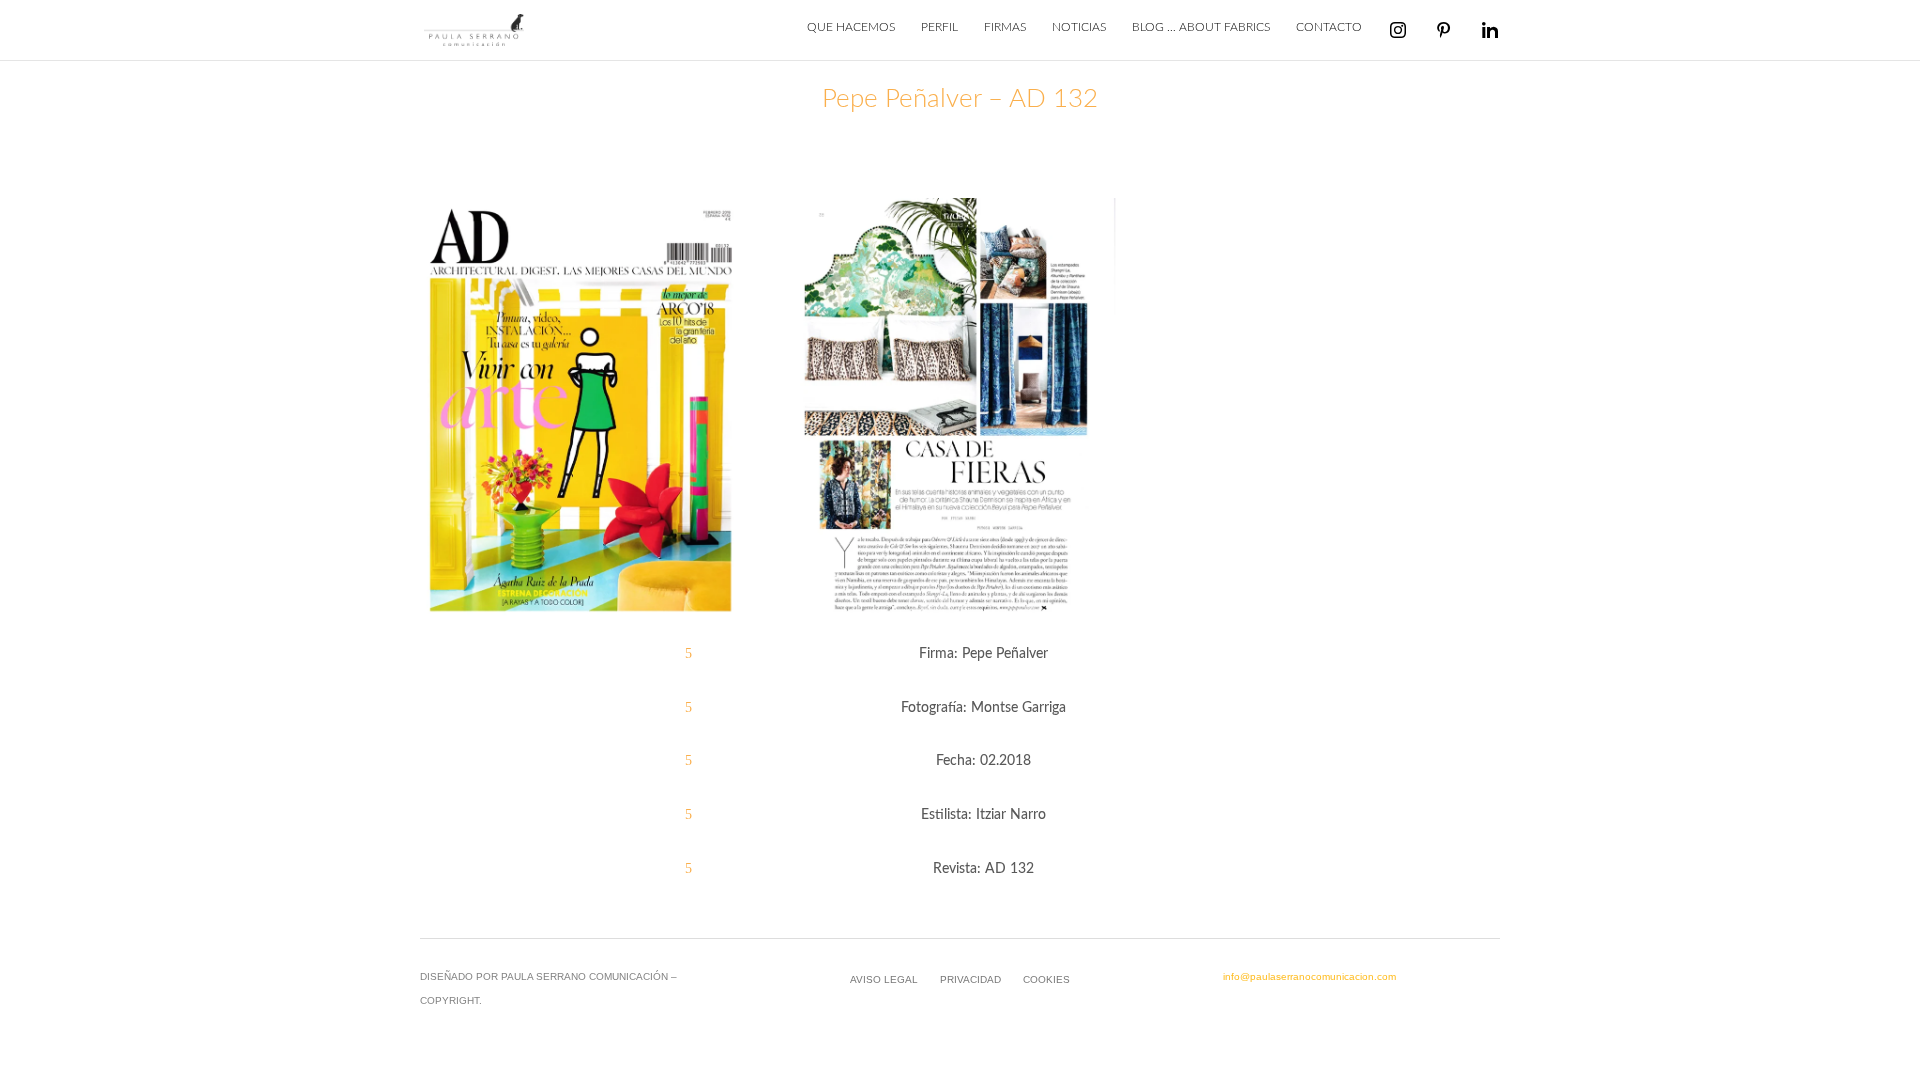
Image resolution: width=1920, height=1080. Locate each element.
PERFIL (939, 27)
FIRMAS (1005, 27)
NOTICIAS (1079, 27)
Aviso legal (884, 979)
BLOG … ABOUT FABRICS (1201, 27)
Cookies (1046, 979)
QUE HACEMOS (851, 27)
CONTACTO (1329, 27)
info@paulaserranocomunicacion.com (1309, 976)
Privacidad (970, 979)
